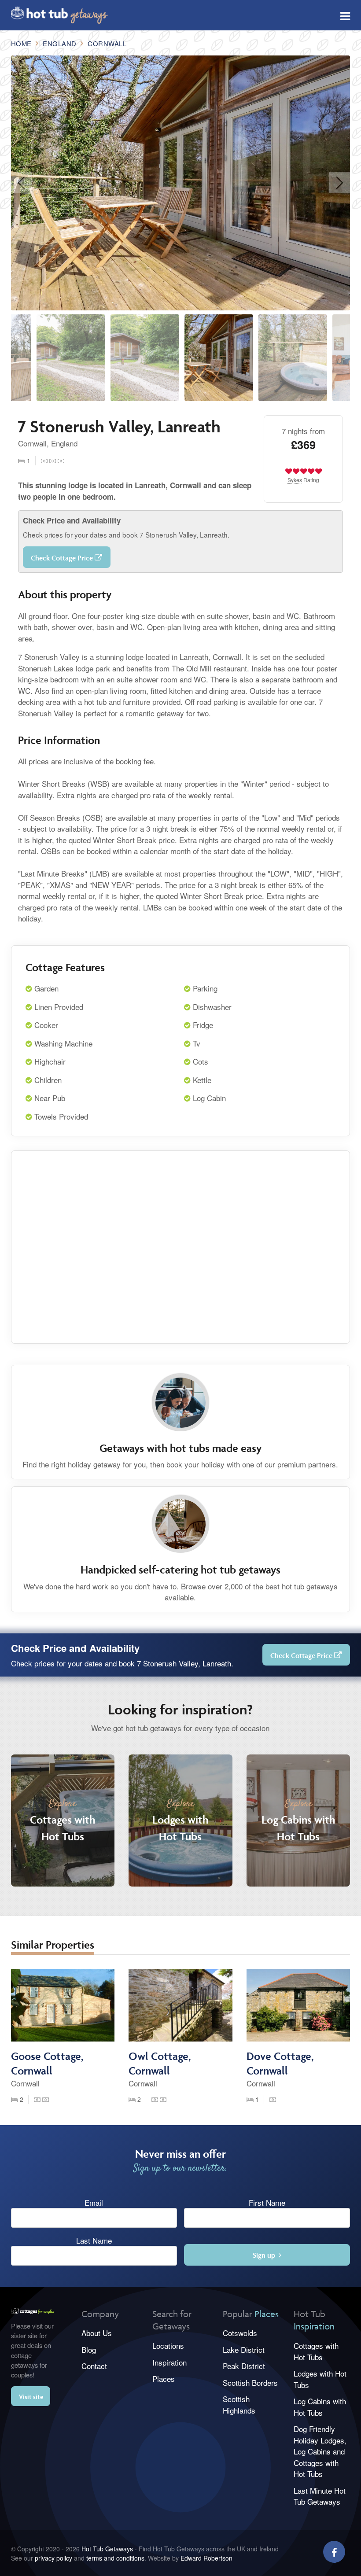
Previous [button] (22, 183)
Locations (168, 2346)
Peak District (244, 2366)
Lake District (244, 2349)
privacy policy (53, 2558)
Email (94, 2202)
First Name (267, 2202)
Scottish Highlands (239, 2405)
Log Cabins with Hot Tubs (320, 2407)
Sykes (295, 480)
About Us (97, 2333)
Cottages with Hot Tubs (316, 2351)
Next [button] (339, 183)
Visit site (31, 2397)
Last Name (94, 2240)
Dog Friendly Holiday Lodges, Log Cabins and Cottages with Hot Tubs (320, 2451)
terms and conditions (115, 2558)
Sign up (266, 2255)
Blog (89, 2349)
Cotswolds (240, 2333)
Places (164, 2379)
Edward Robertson (206, 2558)
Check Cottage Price (63, 558)
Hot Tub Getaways (107, 2549)
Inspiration (169, 2362)
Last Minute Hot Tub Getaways (320, 2496)
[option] (181, 183)
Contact (94, 2366)
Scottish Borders (250, 2383)
